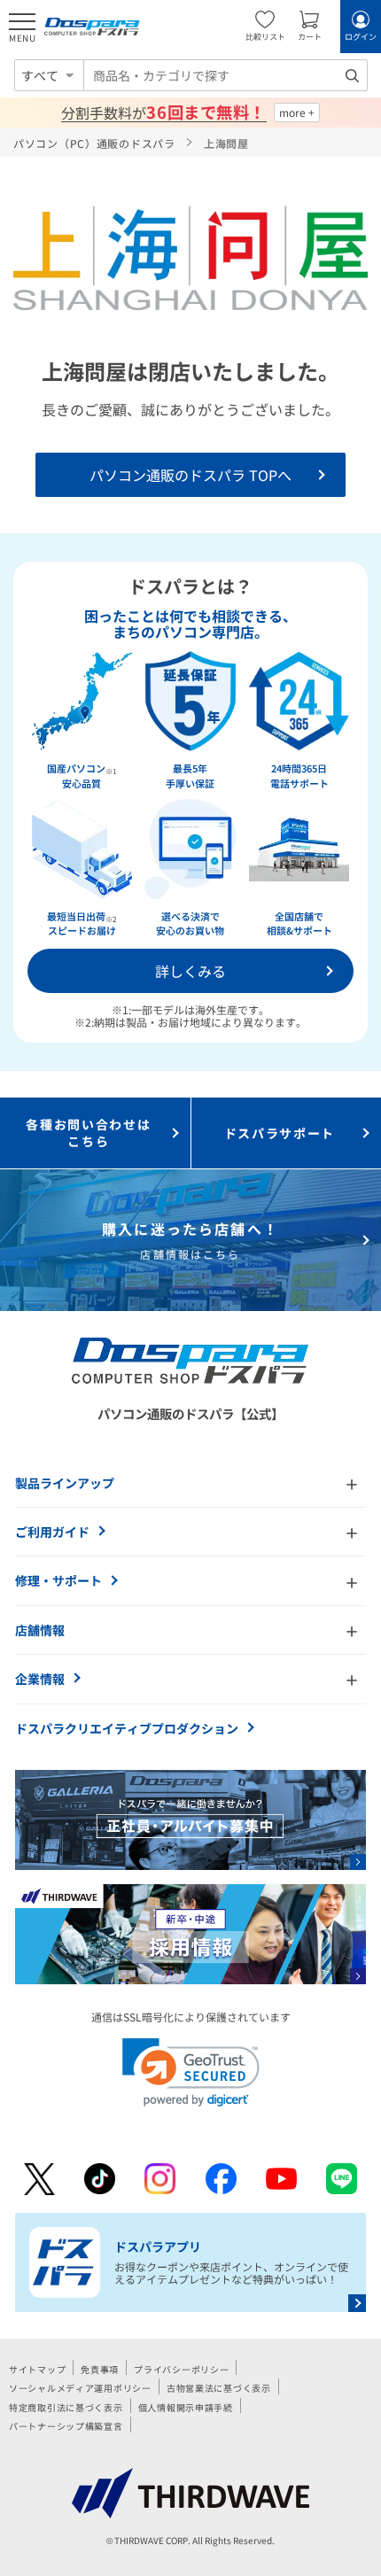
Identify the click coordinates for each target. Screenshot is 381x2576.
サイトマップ (37, 2369)
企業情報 (40, 1679)
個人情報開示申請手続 (186, 2407)
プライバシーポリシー (181, 2369)
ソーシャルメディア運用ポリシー (80, 2388)
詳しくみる (190, 971)
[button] (191, 2072)
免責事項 (100, 2369)
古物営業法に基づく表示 (219, 2388)
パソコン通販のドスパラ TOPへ (190, 475)
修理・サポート (58, 1580)
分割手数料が (163, 113)
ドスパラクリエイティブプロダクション (127, 1728)
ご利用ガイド (52, 1532)
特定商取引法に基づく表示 (66, 2407)
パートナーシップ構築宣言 (66, 2426)
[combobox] (225, 75)
